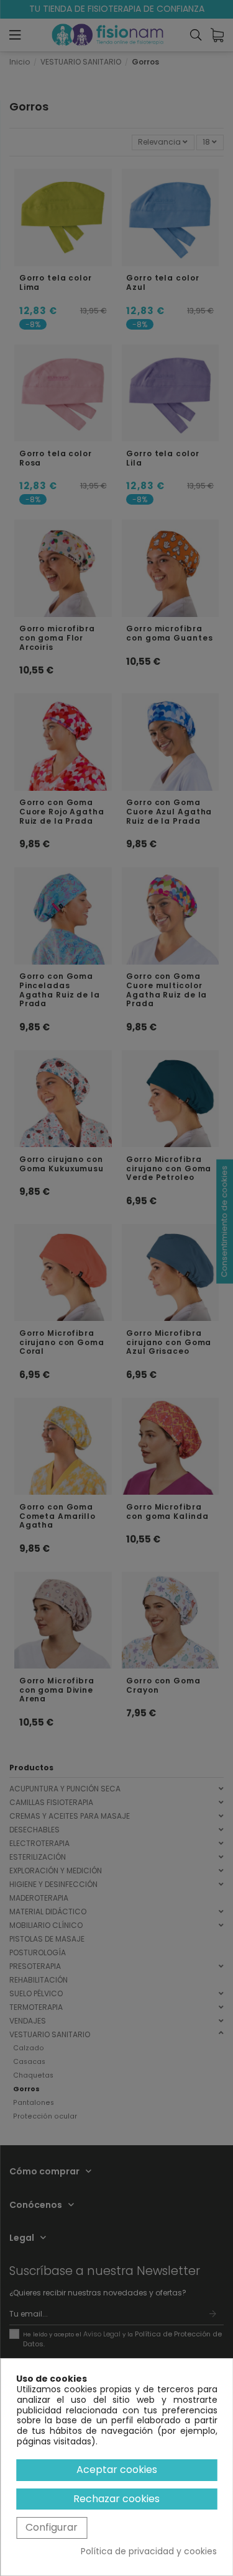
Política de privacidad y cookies (149, 2551)
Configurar (52, 2527)
